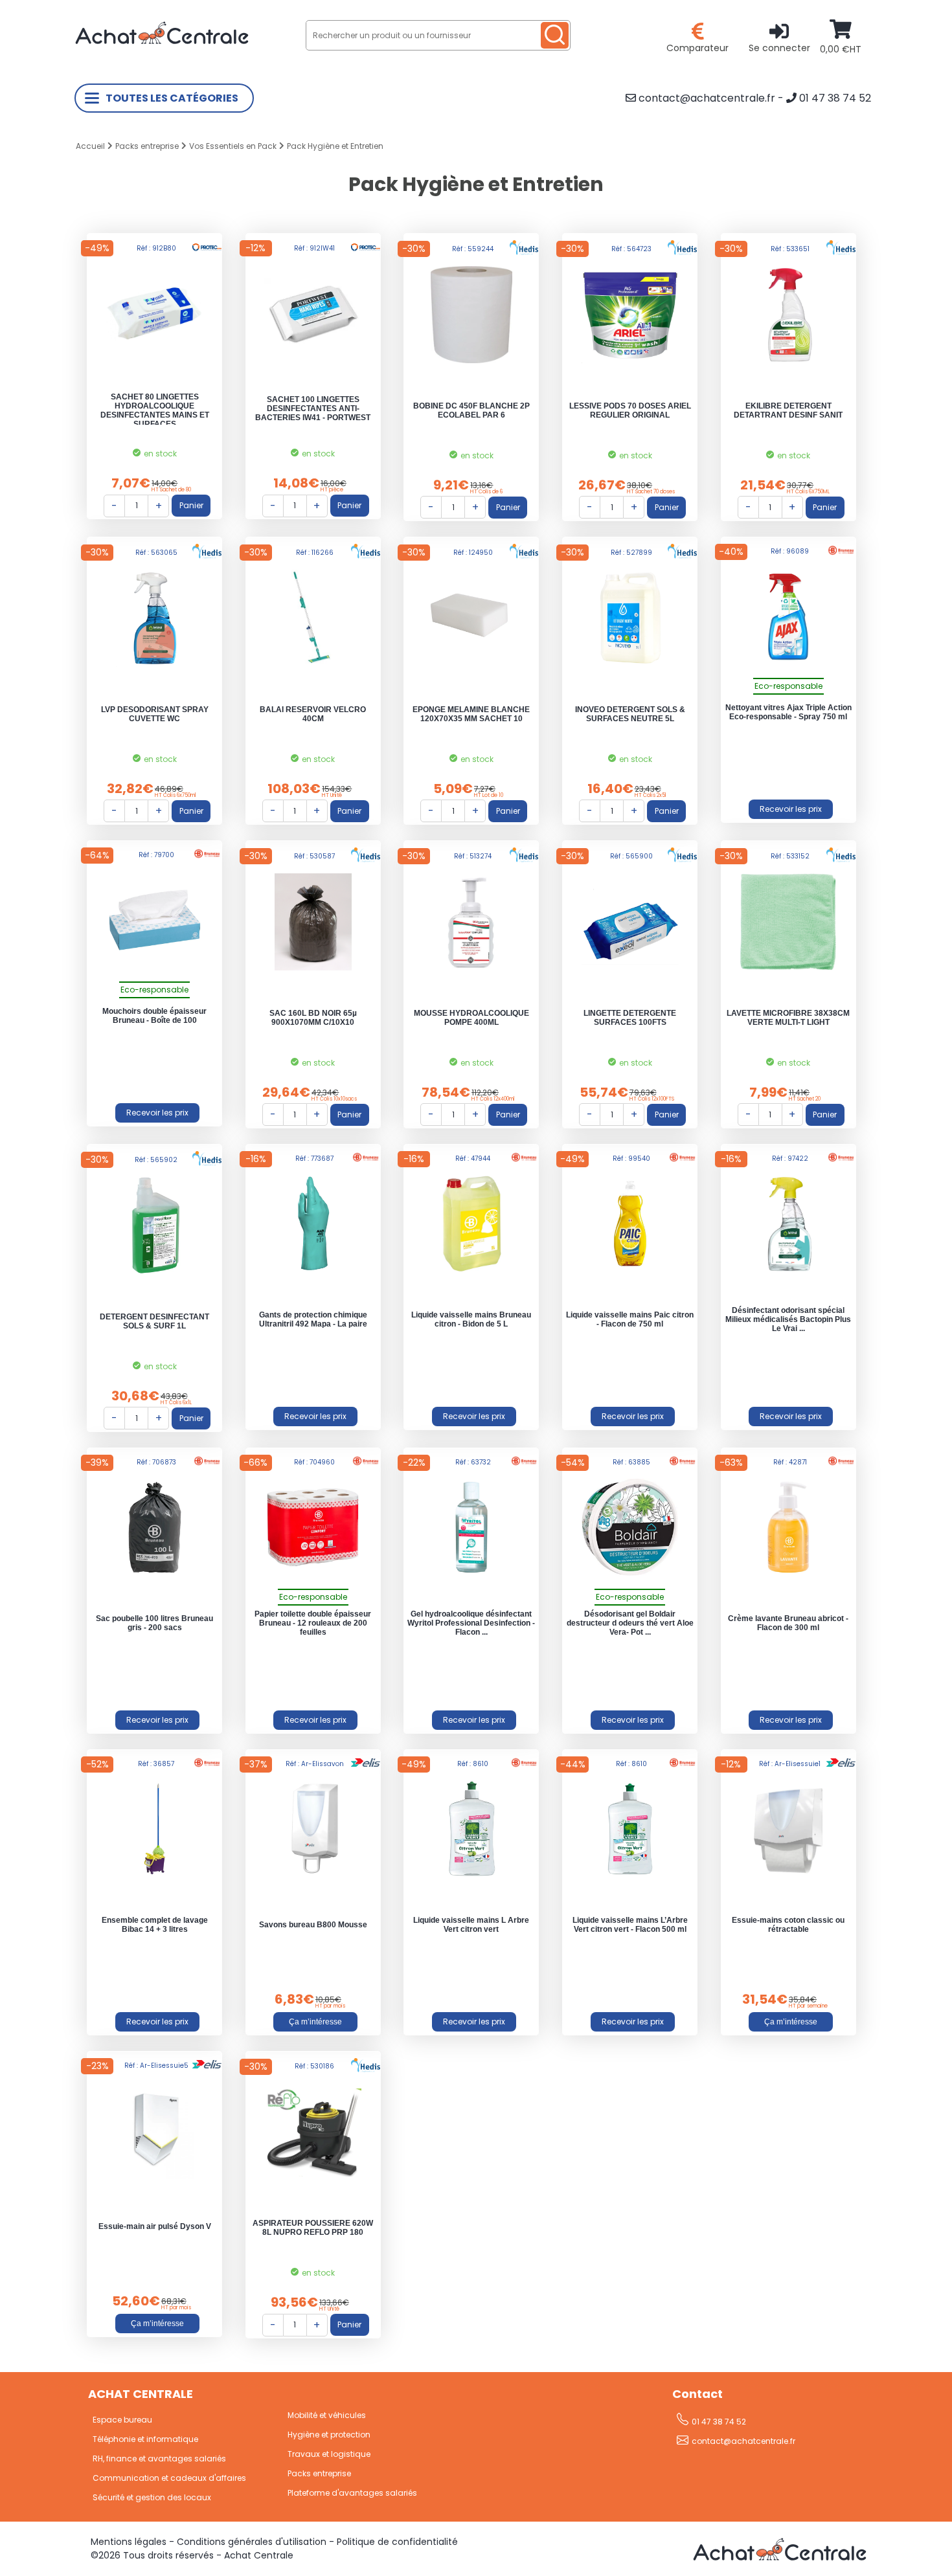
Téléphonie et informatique (145, 2439)
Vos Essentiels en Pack (233, 146)
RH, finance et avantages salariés (159, 2458)
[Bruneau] (791, 809)
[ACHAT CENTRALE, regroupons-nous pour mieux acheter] (162, 53)
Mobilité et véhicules (327, 2415)
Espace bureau (122, 2420)
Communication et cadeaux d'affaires (169, 2478)
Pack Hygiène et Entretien (335, 146)
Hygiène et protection (329, 2435)
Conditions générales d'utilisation (252, 2542)
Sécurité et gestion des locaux (152, 2497)
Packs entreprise (147, 146)
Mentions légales (129, 2542)
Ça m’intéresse (315, 2022)
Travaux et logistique (329, 2454)
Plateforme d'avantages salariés (352, 2493)
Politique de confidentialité (397, 2542)
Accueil (90, 146)
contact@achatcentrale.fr (706, 98)
